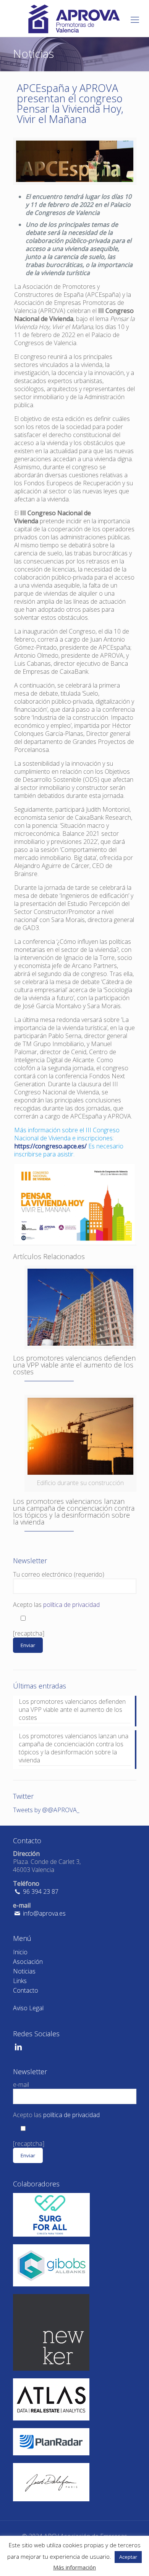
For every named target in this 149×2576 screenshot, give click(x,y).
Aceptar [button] (128, 2557)
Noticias (24, 1971)
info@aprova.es (44, 1913)
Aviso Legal (28, 2008)
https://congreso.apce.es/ (50, 1146)
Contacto (26, 1990)
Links (20, 1981)
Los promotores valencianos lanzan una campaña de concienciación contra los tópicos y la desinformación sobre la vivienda (74, 1512)
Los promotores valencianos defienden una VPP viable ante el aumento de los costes (74, 1365)
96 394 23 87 (40, 1891)
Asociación (28, 1962)
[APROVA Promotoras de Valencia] (74, 18)
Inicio (20, 1952)
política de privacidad (71, 1605)
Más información (74, 2567)
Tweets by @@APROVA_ (46, 1810)
